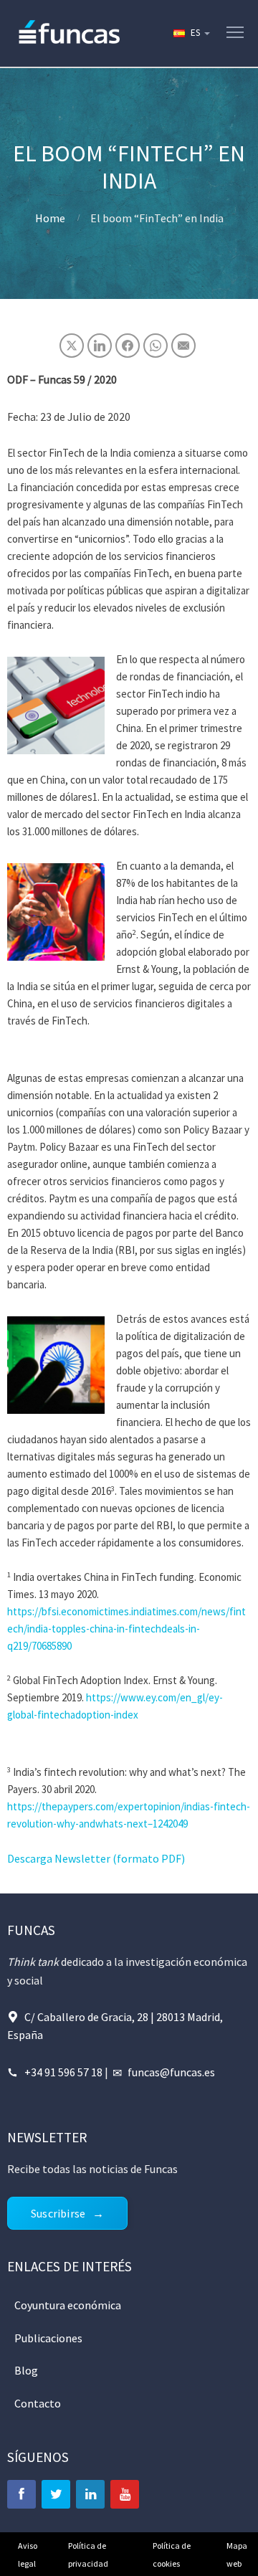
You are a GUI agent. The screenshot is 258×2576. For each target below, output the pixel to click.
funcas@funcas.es (171, 2072)
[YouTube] (125, 2494)
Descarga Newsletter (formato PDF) (96, 1858)
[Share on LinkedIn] (100, 346)
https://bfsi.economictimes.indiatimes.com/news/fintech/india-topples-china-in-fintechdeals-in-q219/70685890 (126, 1629)
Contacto (38, 2403)
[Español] (191, 33)
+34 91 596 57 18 (63, 2072)
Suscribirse (58, 2213)
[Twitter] (56, 2494)
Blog (26, 2370)
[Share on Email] (183, 346)
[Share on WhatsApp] (156, 346)
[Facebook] (21, 2494)
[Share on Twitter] (72, 346)
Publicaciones (48, 2338)
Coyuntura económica (68, 2305)
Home (50, 218)
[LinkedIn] (90, 2494)
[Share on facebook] (128, 346)
